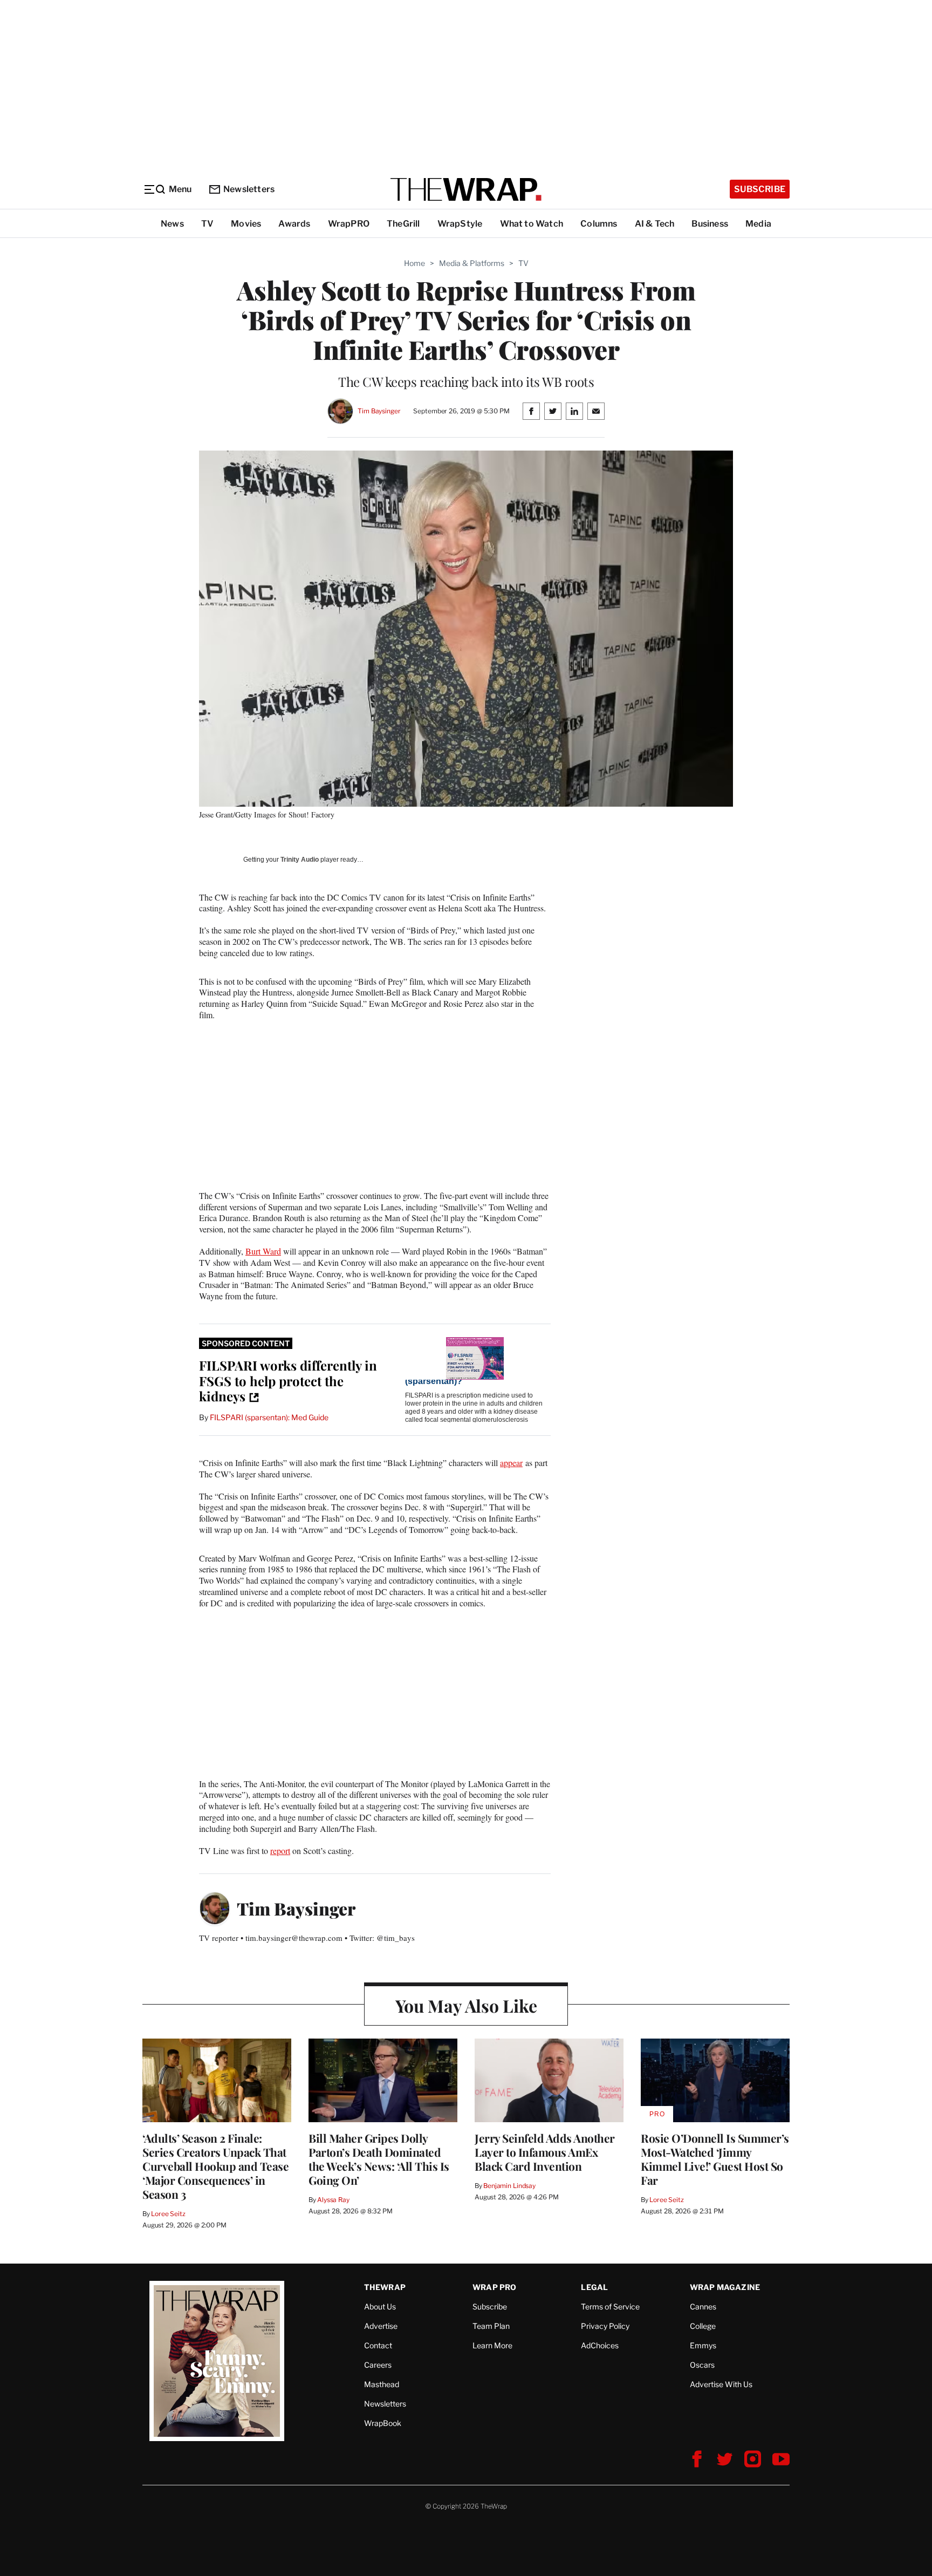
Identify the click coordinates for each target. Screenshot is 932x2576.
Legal (594, 2287)
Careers (378, 2365)
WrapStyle (460, 224)
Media (758, 224)
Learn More (492, 2345)
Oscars (702, 2365)
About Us (380, 2306)
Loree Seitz (168, 2214)
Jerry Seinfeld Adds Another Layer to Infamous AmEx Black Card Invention (545, 2152)
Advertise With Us (721, 2384)
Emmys (703, 2345)
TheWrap (385, 2287)
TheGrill (403, 224)
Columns (599, 224)
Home (414, 263)
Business (710, 224)
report (280, 1851)
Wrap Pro (495, 2287)
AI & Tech (655, 224)
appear (511, 1463)
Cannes (703, 2306)
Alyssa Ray (333, 2200)
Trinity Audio (300, 860)
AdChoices (600, 2345)
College (703, 2326)
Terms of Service (610, 2306)
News (172, 224)
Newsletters (249, 189)
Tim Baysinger (379, 411)
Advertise (381, 2326)
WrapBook (383, 2423)
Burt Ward (263, 1251)
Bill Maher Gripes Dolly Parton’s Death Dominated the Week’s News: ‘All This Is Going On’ (379, 2159)
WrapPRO (349, 224)
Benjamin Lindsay (509, 2186)
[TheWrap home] (466, 189)
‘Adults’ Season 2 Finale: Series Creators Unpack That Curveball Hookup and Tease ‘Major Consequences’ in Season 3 (215, 2166)
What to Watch (532, 224)
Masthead (382, 2384)
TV (207, 224)
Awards (294, 224)
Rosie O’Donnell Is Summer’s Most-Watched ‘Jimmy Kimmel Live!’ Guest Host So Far (715, 2159)
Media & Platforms (472, 263)
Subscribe (760, 189)
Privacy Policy (605, 2326)
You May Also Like (466, 2005)
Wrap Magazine (725, 2287)
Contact (378, 2345)
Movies (246, 224)
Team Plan (491, 2326)
